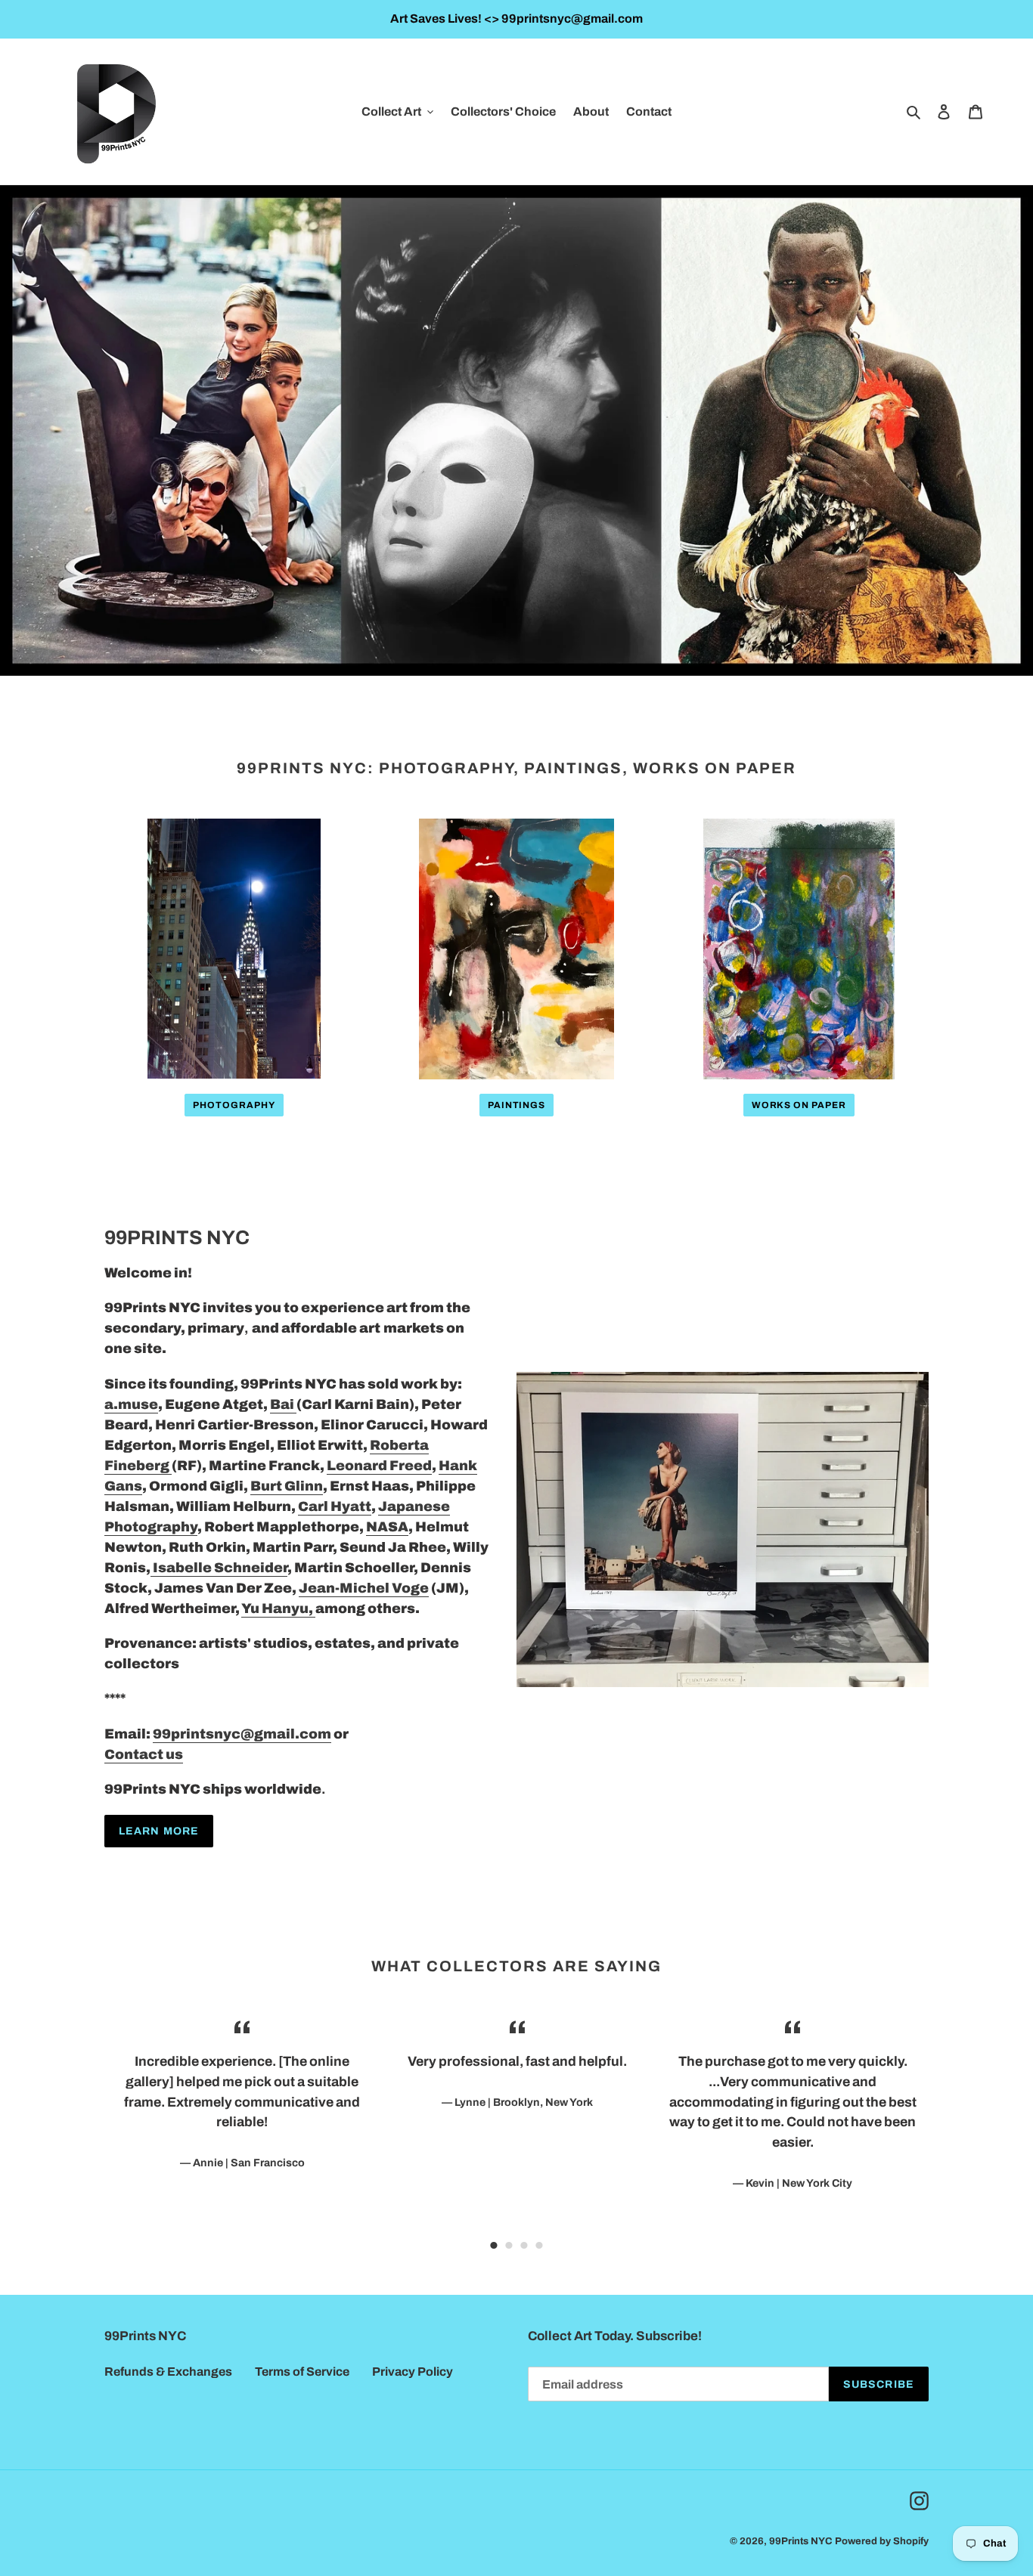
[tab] (494, 2246)
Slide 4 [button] (539, 2246)
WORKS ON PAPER (799, 1105)
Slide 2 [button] (509, 2246)
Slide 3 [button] (524, 2246)
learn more (159, 1831)
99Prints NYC (801, 2541)
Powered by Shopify (882, 2541)
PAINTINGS (517, 1105)
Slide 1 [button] (494, 2246)
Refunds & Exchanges (168, 2372)
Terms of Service (302, 2372)
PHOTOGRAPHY (234, 1105)
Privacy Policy (413, 2372)
